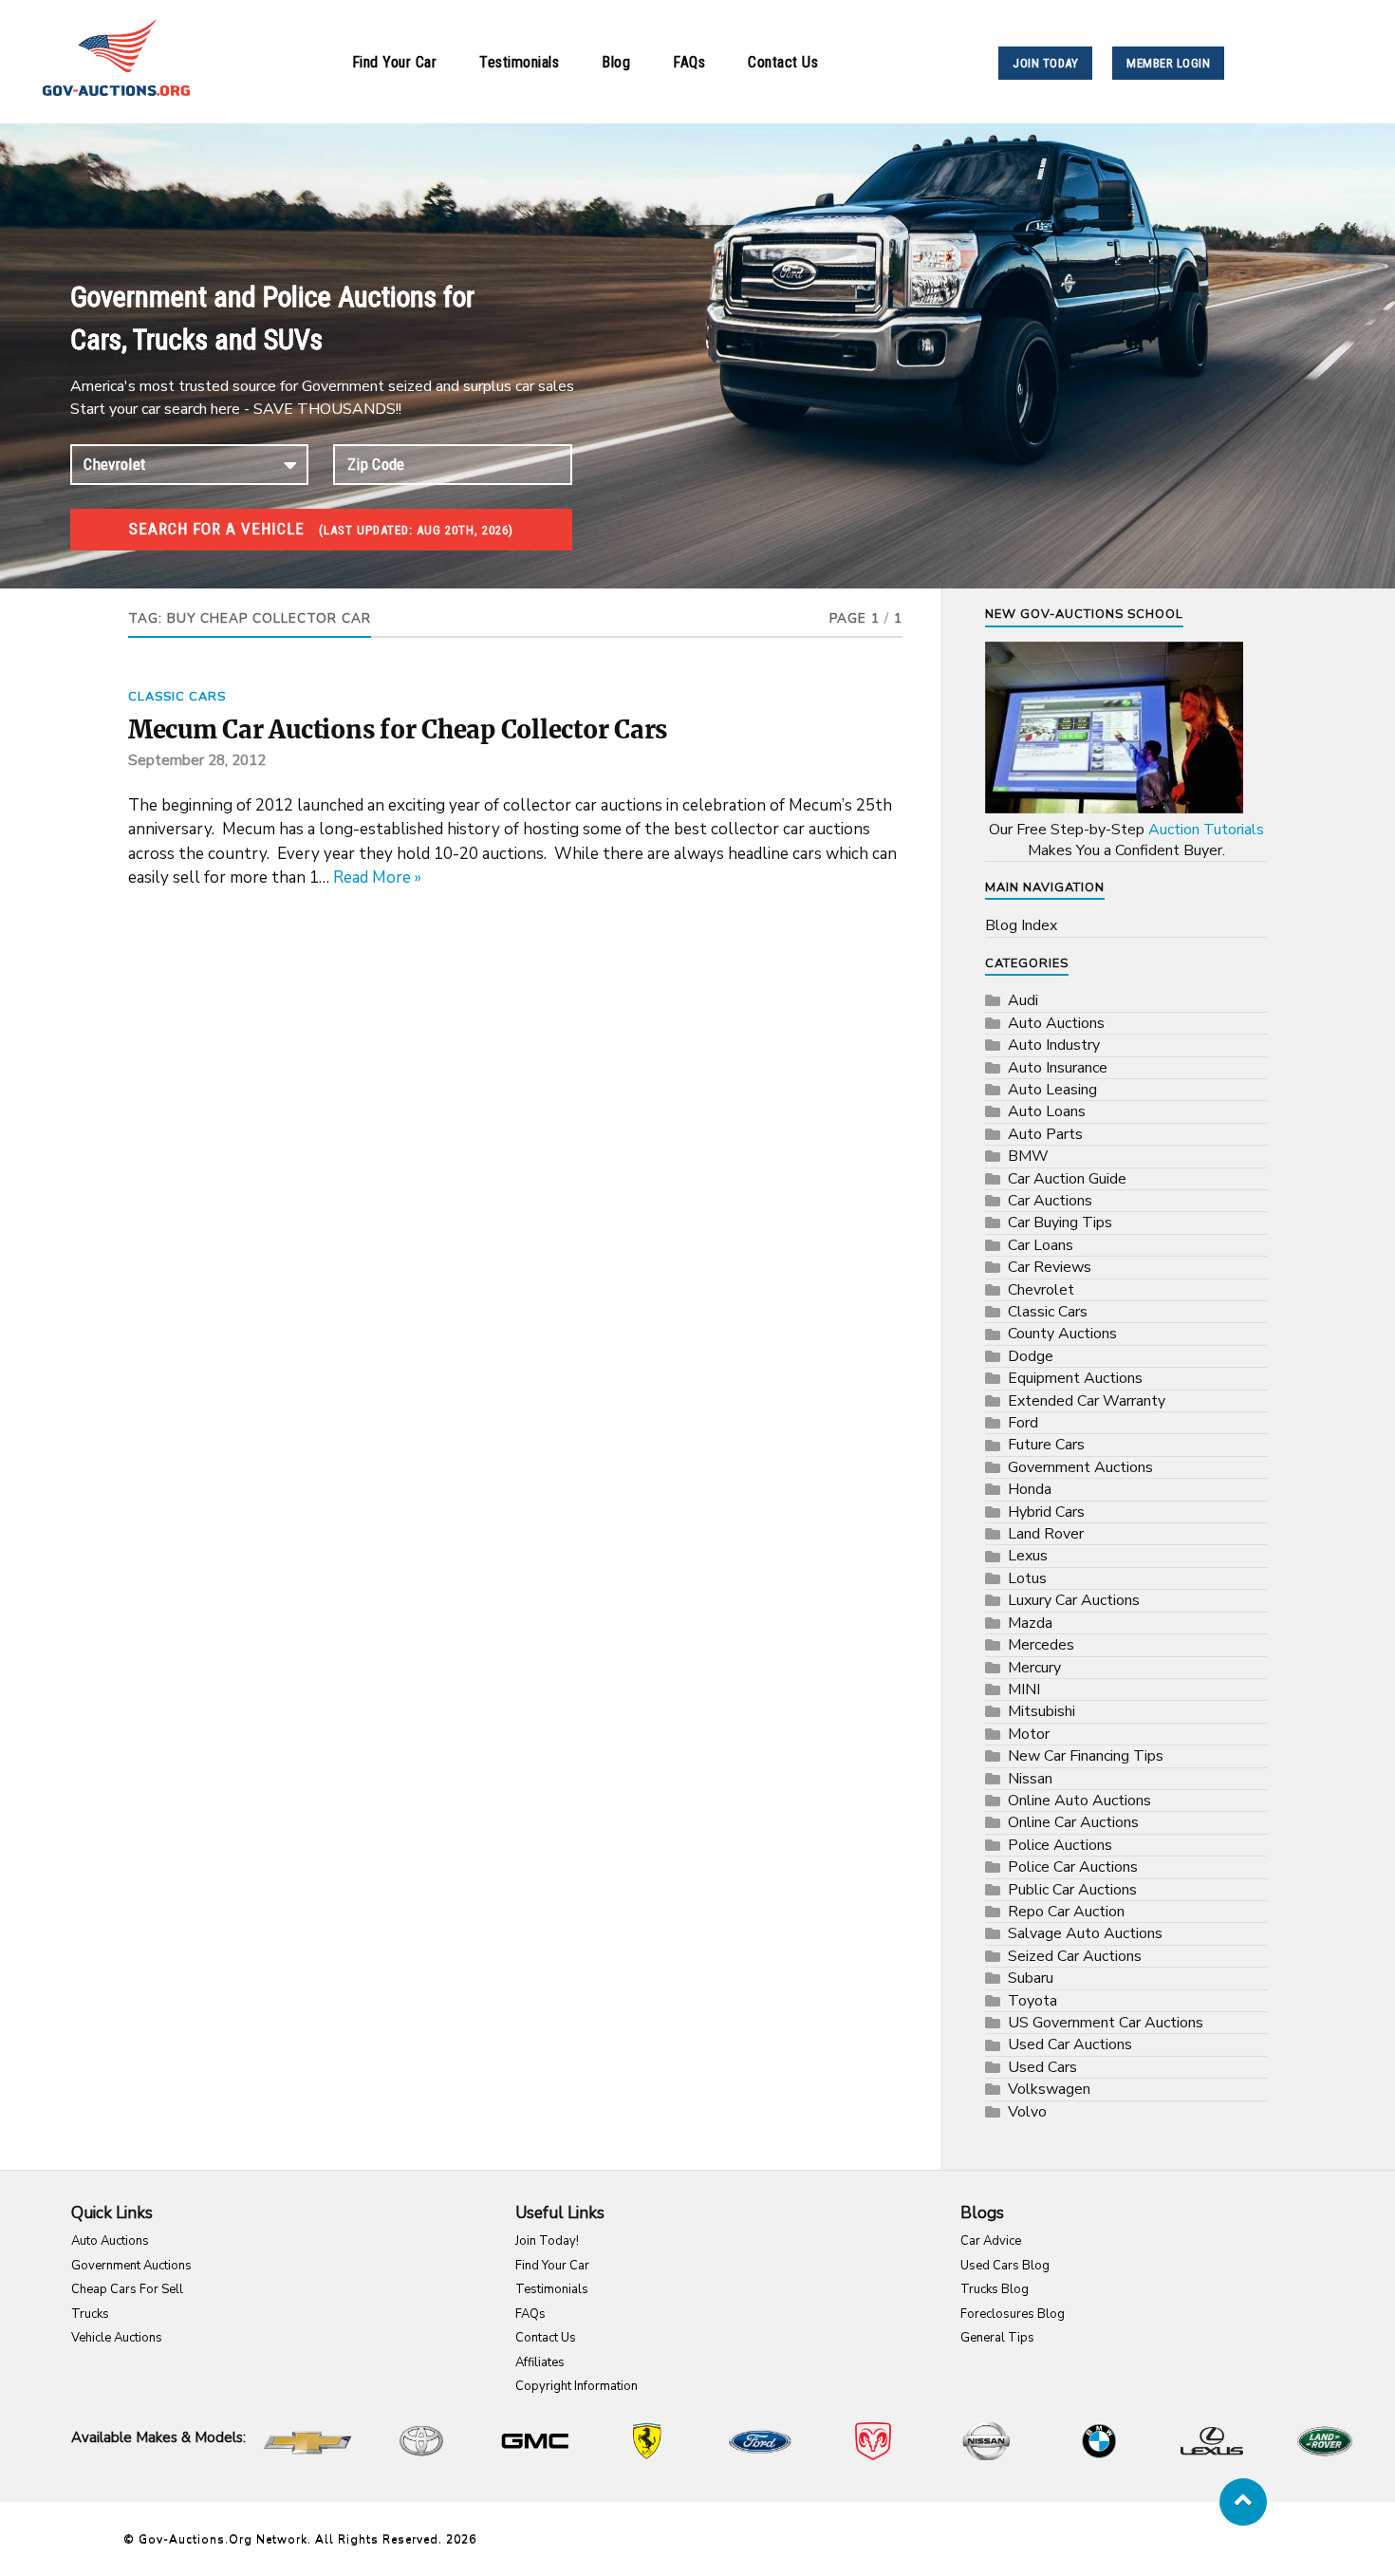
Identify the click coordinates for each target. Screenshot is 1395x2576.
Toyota (1032, 2001)
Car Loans (1041, 1245)
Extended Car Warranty (1087, 1401)
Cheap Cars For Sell (127, 2289)
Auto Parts (1045, 1134)
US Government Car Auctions (1106, 2023)
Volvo (1027, 2112)
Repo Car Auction (1066, 1912)
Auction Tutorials (1206, 830)
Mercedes (1041, 1645)
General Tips (997, 2338)
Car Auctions (1050, 1201)
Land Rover (1046, 1534)
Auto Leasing (1052, 1090)
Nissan (1030, 1779)
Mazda (1030, 1623)
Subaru (1031, 1978)
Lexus (1028, 1556)
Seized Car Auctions (1075, 1956)
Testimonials (519, 62)
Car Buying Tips (1060, 1223)
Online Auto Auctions (1079, 1801)
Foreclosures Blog (1013, 2314)
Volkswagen (1049, 2089)
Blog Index (1021, 925)
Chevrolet (1041, 1290)
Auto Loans (1047, 1111)
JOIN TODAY (1045, 63)
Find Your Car (395, 62)
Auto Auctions (1056, 1023)
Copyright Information (577, 2386)
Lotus (1027, 1578)
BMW (1028, 1156)
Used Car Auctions (1070, 2044)
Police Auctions (1060, 1845)
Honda (1030, 1489)
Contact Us (783, 62)
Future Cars (1046, 1445)
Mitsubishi (1042, 1711)
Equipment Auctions (1075, 1378)
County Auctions (1062, 1334)
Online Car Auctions (1073, 1822)
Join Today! (547, 2241)
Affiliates (540, 2362)
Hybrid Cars (1046, 1512)
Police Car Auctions (1073, 1867)
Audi (1023, 1000)
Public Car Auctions (1072, 1890)
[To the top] (1243, 2502)
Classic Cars (177, 697)
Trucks (90, 2314)
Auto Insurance (1058, 1068)
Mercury (1034, 1668)
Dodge (1031, 1356)
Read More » (377, 877)
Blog (616, 62)
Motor (1029, 1734)
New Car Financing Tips (1086, 1756)
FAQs (689, 62)
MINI (1024, 1689)
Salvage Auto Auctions (1085, 1933)
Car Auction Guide (1067, 1179)
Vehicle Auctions (117, 2338)
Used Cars (1042, 2067)
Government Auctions (1080, 1467)
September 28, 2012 (197, 760)
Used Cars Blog (1005, 2266)
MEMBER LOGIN (1168, 63)
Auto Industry (1054, 1045)
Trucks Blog (995, 2289)
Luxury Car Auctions (1074, 1600)
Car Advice (991, 2241)
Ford (1023, 1423)
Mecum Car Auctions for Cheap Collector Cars (398, 730)
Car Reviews (1050, 1267)
